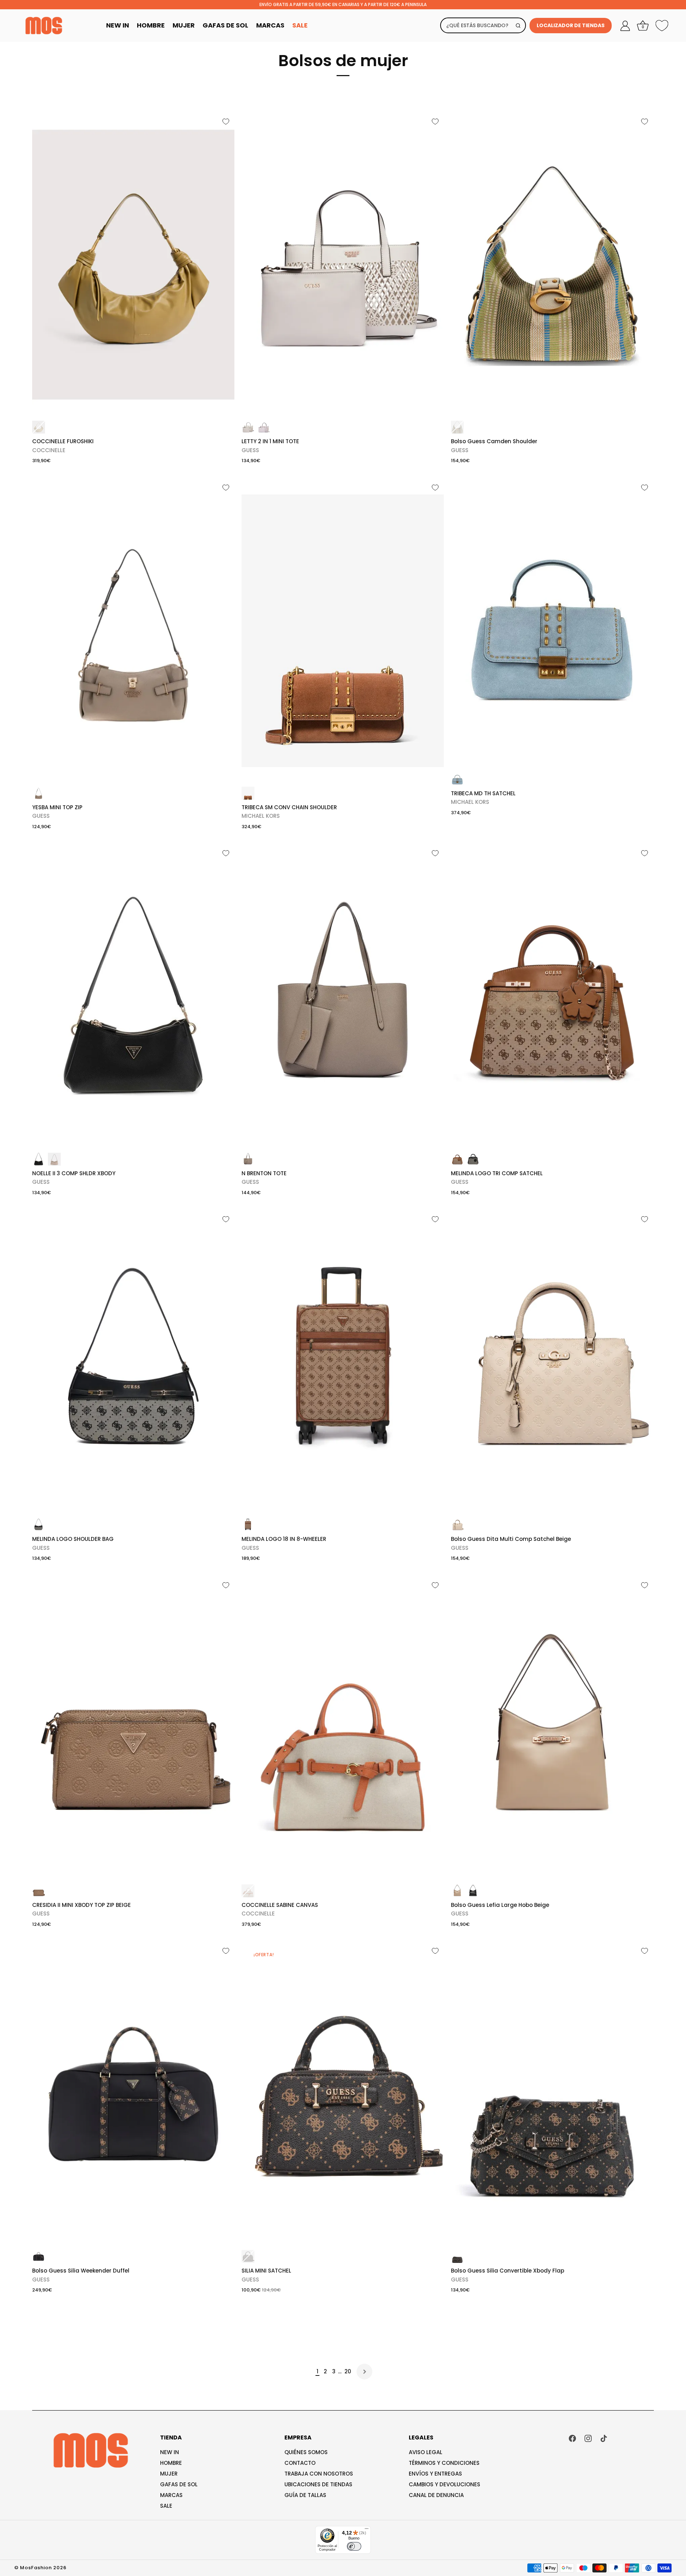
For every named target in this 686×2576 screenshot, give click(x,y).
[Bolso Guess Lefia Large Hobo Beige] (552, 1728)
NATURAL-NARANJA (248, 1891)
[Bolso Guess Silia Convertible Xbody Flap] (552, 2094)
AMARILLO (39, 427)
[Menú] (367, 2530)
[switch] (354, 2546)
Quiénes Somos (306, 2452)
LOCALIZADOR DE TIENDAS (571, 25)
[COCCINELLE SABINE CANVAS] (343, 1728)
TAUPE (39, 793)
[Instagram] (588, 2438)
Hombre (151, 25)
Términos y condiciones (444, 2463)
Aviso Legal (426, 2452)
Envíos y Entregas (435, 2474)
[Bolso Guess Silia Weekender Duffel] (133, 2094)
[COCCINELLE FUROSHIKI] (133, 265)
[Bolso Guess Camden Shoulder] (552, 265)
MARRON (248, 793)
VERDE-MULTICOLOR (457, 427)
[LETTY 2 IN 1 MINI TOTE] (343, 265)
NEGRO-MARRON (248, 2256)
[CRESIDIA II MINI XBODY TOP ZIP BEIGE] (133, 1728)
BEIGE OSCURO (39, 1891)
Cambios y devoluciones (444, 2484)
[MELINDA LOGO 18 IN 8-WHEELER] (343, 1362)
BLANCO (248, 427)
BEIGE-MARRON (457, 1159)
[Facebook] (572, 2438)
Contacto (300, 2463)
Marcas (270, 25)
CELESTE (457, 779)
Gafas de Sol (225, 25)
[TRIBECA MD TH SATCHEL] (552, 624)
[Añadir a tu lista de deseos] (226, 122)
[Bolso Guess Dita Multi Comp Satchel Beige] (552, 1362)
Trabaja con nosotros (319, 2474)
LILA (264, 427)
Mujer (184, 25)
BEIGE (248, 1159)
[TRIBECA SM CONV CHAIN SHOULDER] (343, 631)
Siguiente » (364, 2372)
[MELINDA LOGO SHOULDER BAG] (133, 1362)
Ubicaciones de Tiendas (318, 2484)
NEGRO (39, 1159)
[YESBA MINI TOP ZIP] (133, 631)
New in (170, 2452)
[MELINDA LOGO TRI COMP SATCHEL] (552, 996)
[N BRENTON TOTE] (343, 996)
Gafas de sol (179, 2484)
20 (348, 2371)
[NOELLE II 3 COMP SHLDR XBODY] (133, 996)
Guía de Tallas (305, 2495)
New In (118, 25)
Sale (300, 25)
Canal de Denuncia (436, 2495)
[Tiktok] (604, 2438)
